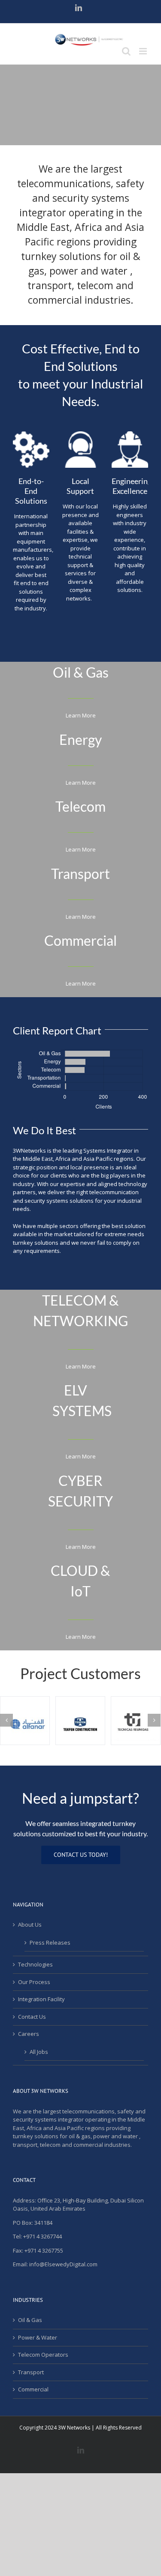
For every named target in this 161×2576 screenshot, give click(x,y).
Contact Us (32, 2017)
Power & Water (38, 2337)
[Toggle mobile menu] (144, 51)
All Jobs (39, 2052)
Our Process (34, 1982)
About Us (30, 1925)
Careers (29, 2034)
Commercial (33, 2389)
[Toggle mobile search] (126, 51)
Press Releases (50, 1942)
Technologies (35, 1964)
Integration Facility (41, 1999)
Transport (31, 2372)
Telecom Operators (43, 2355)
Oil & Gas (30, 2320)
